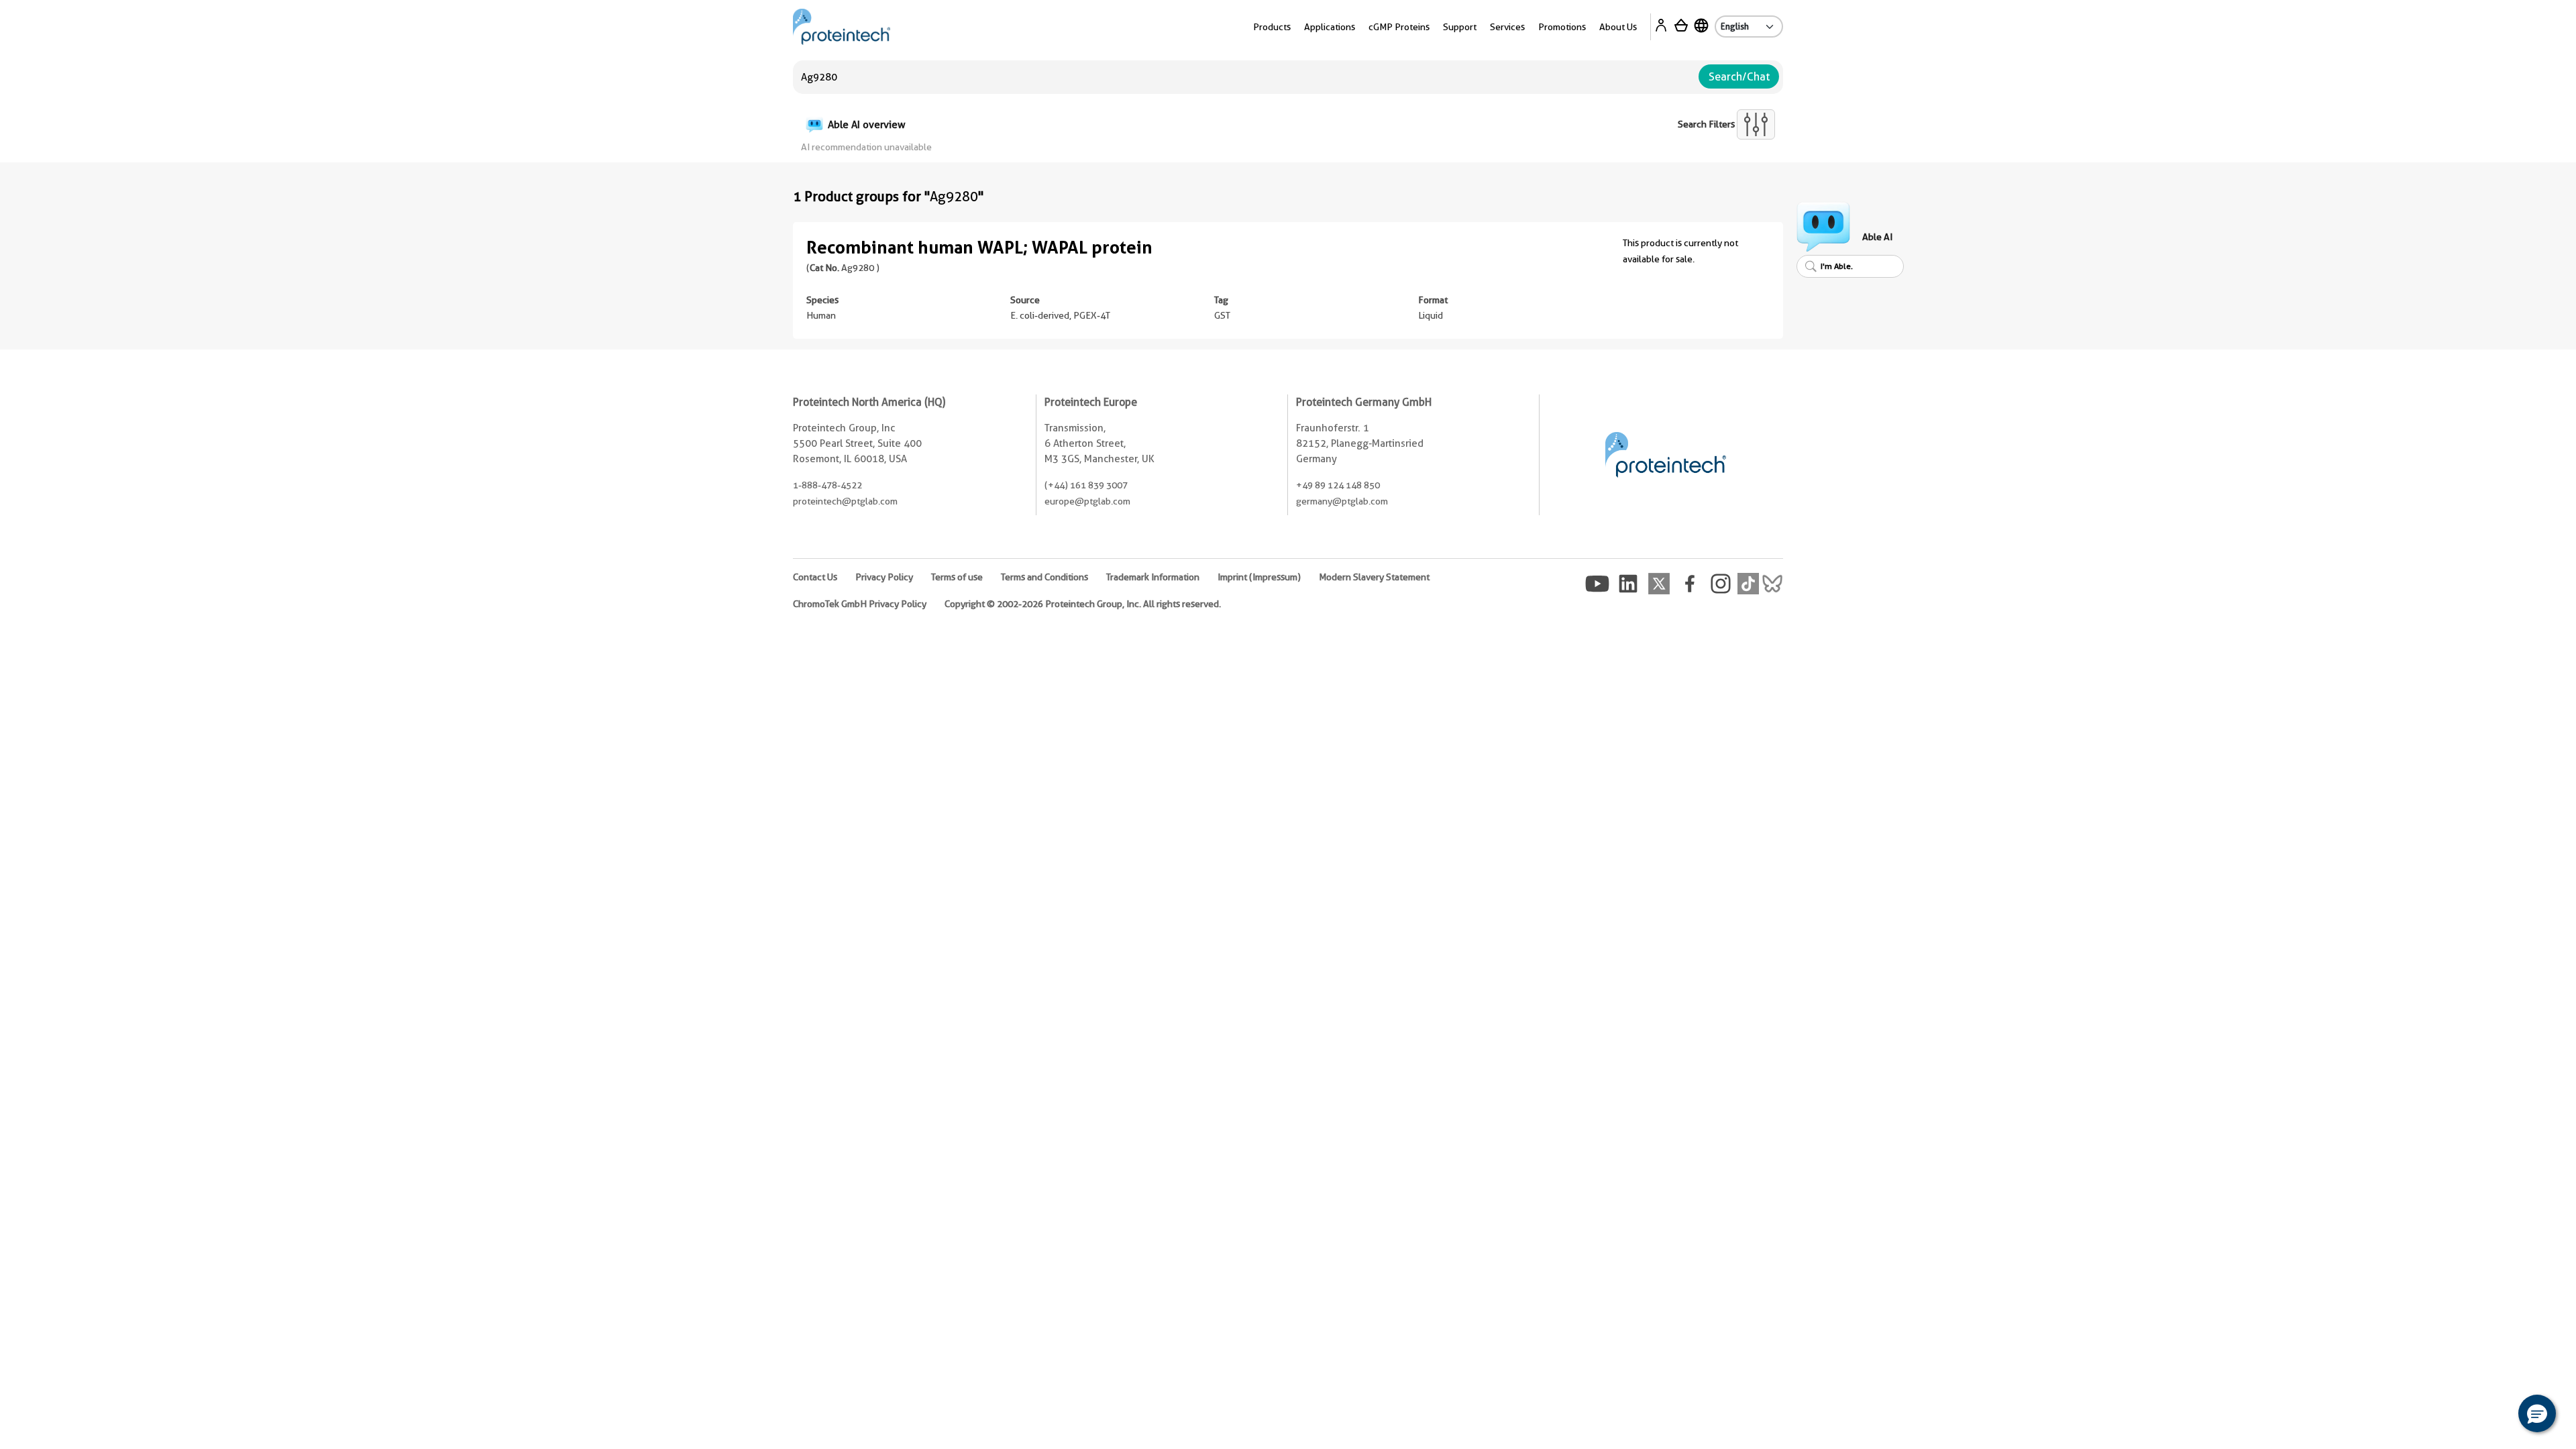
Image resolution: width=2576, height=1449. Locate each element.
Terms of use (957, 577)
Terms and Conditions (1044, 577)
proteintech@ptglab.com (845, 501)
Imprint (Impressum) (1259, 577)
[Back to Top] (2495, 1415)
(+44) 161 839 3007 (1086, 485)
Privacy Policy (884, 577)
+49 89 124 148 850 (1338, 485)
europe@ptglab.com (1087, 501)
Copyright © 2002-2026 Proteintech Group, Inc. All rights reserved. (1083, 604)
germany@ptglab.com (1342, 501)
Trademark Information (1153, 577)
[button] (2537, 1413)
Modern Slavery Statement (1374, 577)
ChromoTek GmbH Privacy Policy (860, 604)
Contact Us (815, 577)
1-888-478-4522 (827, 485)
